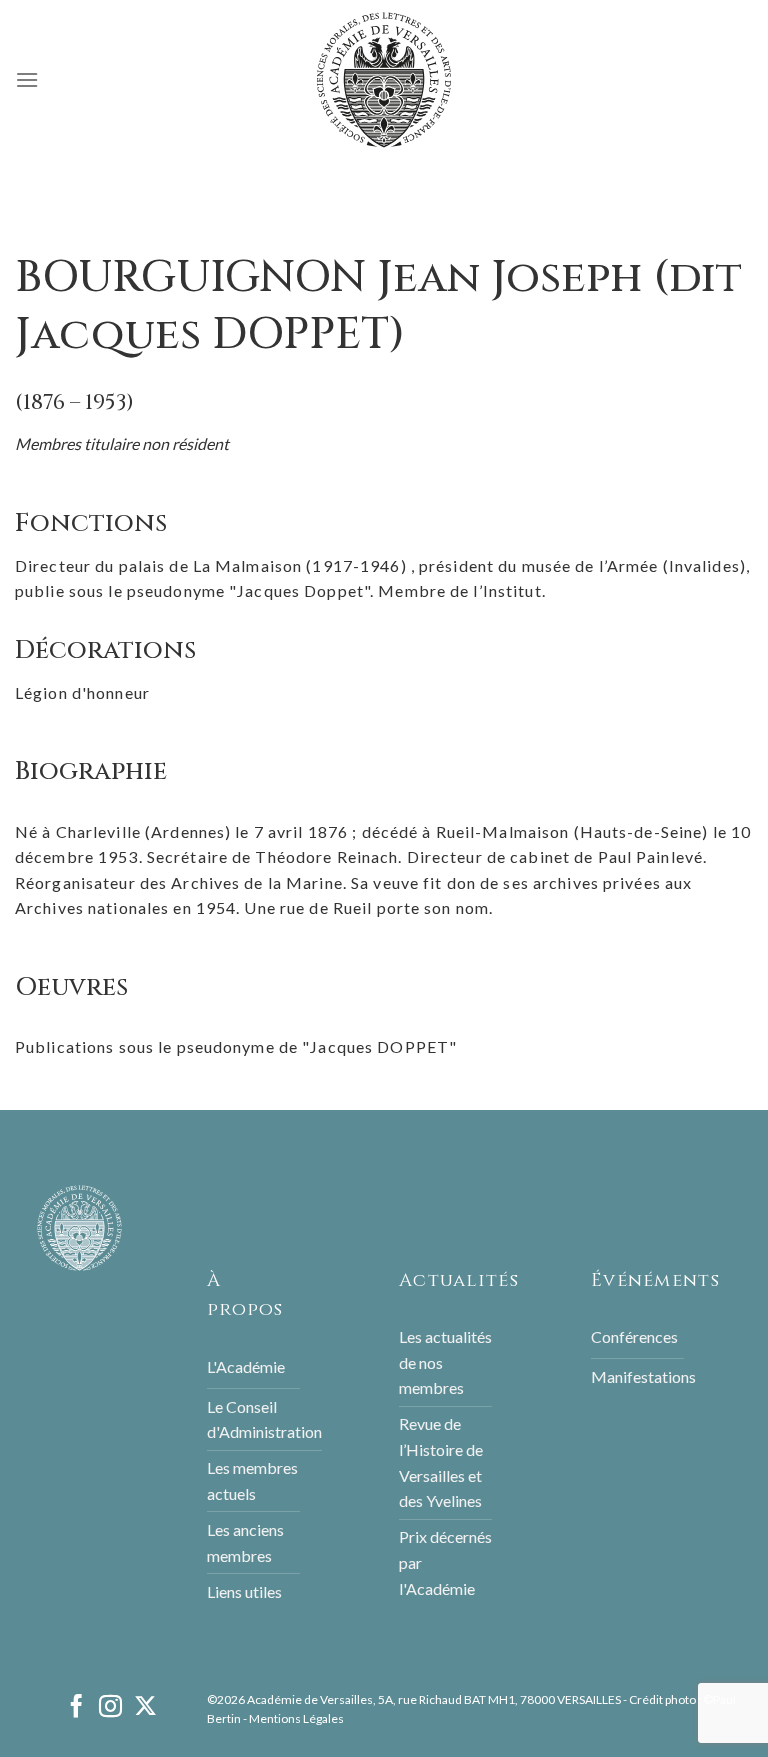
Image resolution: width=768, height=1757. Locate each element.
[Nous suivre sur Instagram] (110, 1708)
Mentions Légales (296, 1718)
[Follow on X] (145, 1708)
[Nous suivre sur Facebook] (76, 1708)
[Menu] (27, 79)
